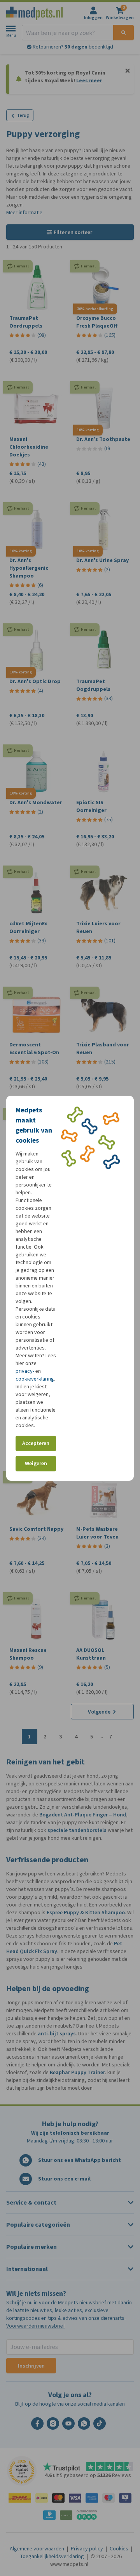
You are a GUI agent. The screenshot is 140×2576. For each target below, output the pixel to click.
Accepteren (36, 1443)
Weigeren (36, 1463)
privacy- (25, 1371)
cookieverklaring (35, 1379)
